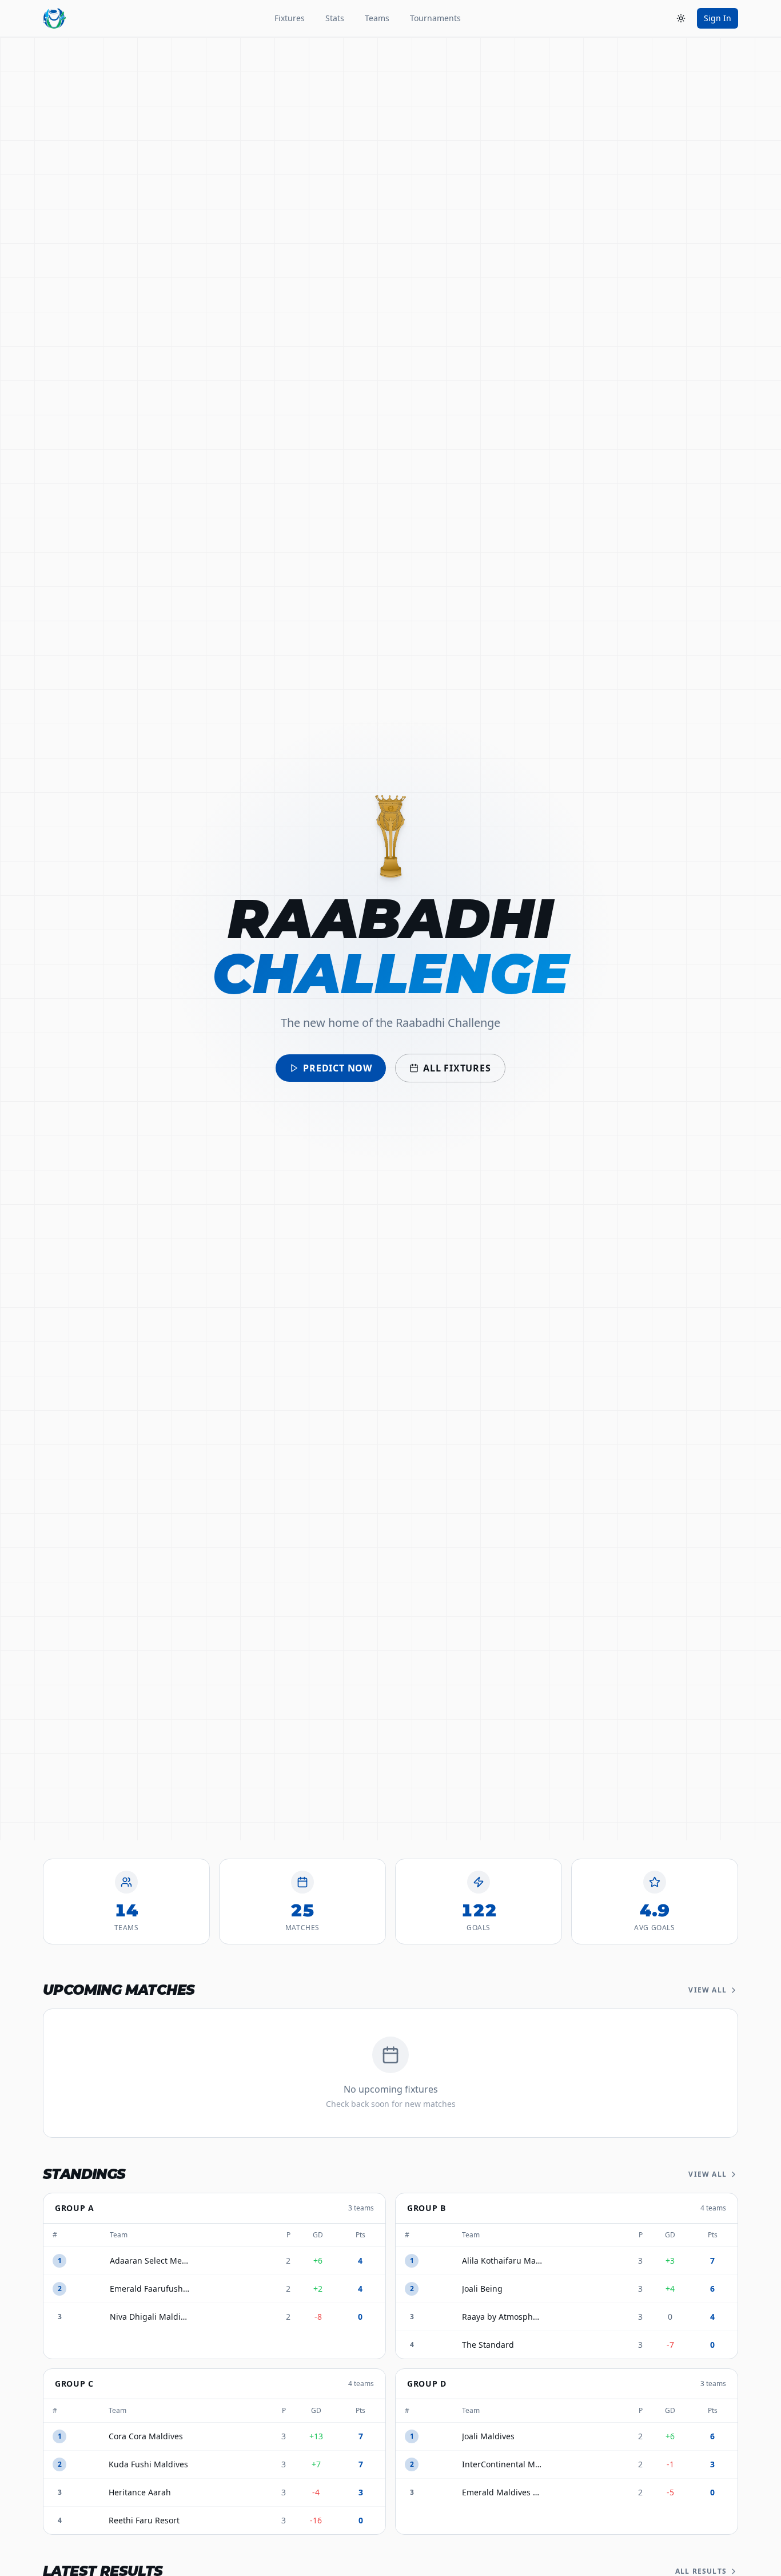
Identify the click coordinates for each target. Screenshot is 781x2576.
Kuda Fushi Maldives (148, 2464)
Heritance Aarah (140, 2492)
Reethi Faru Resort (144, 2520)
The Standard (488, 2345)
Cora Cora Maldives (146, 2436)
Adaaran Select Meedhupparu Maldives (150, 2261)
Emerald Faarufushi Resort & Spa (150, 2289)
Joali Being (482, 2289)
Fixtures (290, 18)
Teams (377, 18)
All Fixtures (457, 1068)
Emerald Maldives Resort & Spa (502, 2492)
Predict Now (338, 1068)
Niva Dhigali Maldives (150, 2317)
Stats (335, 18)
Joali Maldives (488, 2436)
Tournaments (435, 18)
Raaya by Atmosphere (502, 2317)
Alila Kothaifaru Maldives (502, 2261)
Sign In (718, 18)
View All (708, 1990)
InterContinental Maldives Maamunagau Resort (502, 2464)
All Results (701, 2571)
